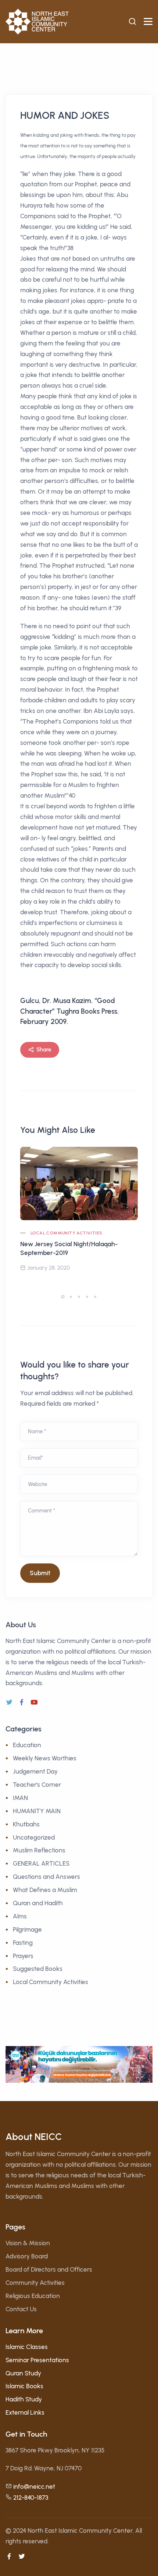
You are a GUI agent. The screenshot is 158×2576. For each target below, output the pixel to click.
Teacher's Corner (37, 1785)
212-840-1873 (31, 2498)
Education (27, 1745)
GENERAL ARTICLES (41, 1863)
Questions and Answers (46, 1877)
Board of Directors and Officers (49, 2269)
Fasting (23, 1943)
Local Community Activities (66, 1233)
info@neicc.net (34, 2487)
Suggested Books (38, 1969)
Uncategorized (34, 1837)
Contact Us (21, 2309)
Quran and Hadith (38, 1903)
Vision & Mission (28, 2243)
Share (44, 1050)
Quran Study (23, 2373)
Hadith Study (24, 2399)
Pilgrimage (27, 1929)
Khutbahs (26, 1824)
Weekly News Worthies (45, 1758)
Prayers (23, 1956)
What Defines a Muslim (45, 1890)
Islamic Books (24, 2386)
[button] (63, 1297)
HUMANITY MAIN (37, 1811)
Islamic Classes (27, 2347)
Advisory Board (27, 2256)
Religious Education (33, 2296)
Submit (40, 1573)
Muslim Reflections (39, 1850)
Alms (20, 1916)
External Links (25, 2412)
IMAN (20, 1798)
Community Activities (35, 2283)
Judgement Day (35, 1771)
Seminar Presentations (37, 2360)
